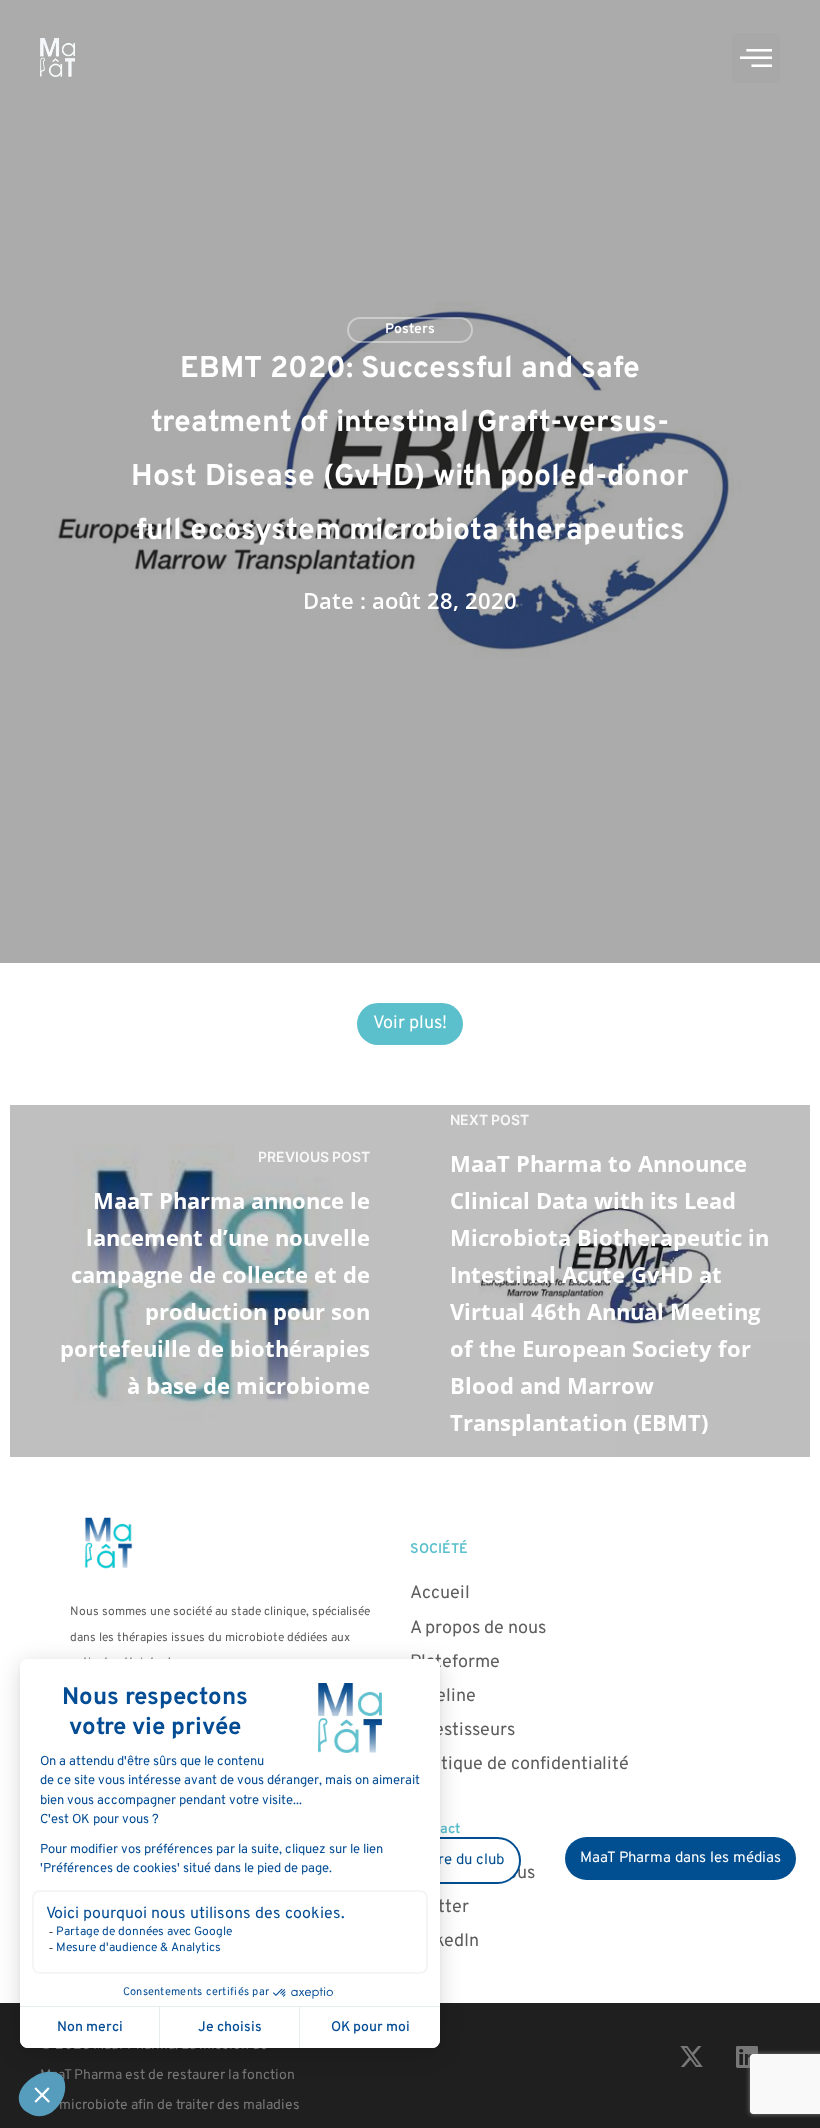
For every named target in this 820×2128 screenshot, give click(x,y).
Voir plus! (410, 1023)
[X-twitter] (692, 2056)
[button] (756, 58)
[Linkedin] (747, 2056)
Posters (410, 329)
